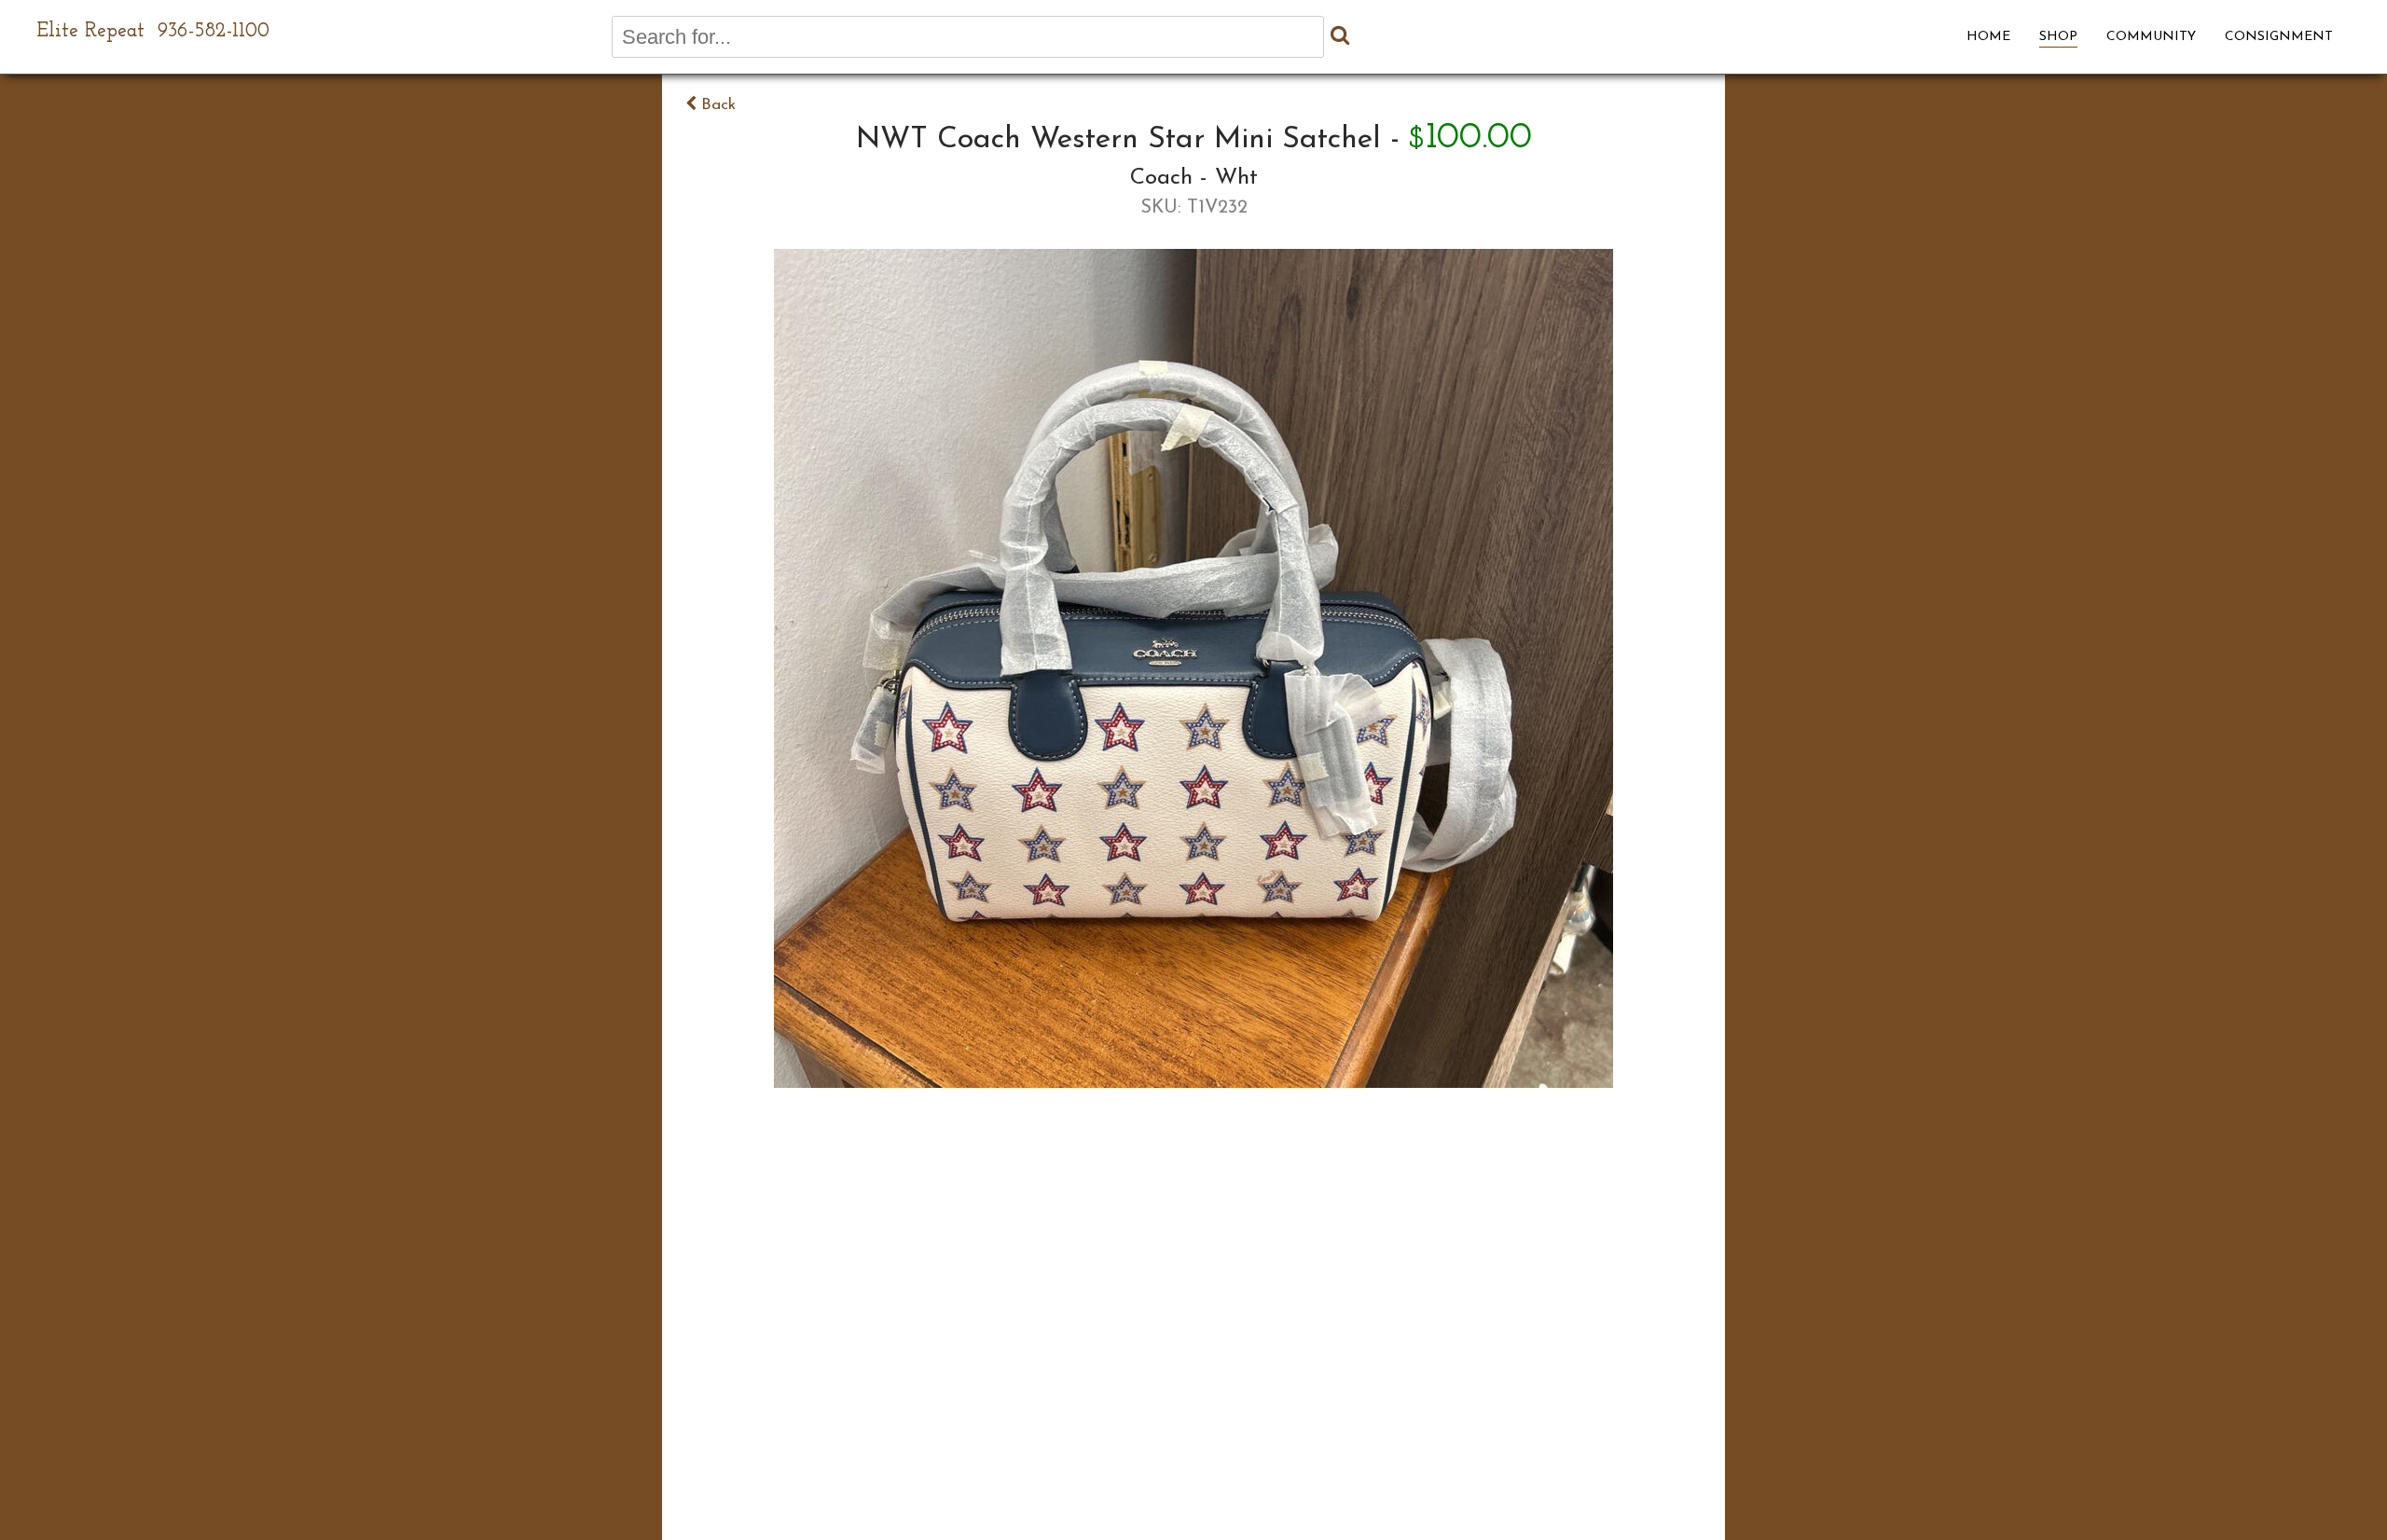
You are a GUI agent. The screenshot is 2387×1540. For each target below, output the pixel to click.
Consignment (2279, 37)
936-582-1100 (214, 31)
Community (2151, 37)
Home (1988, 37)
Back (716, 105)
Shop (2058, 37)
